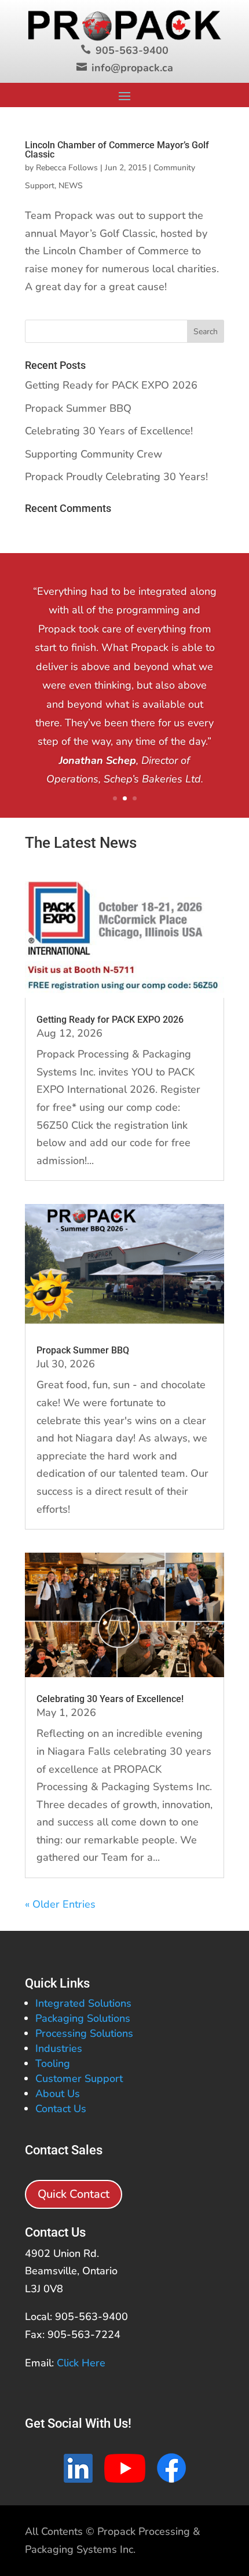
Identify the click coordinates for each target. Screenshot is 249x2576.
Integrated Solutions (83, 2003)
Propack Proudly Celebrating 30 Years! (116, 477)
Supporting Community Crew (94, 454)
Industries (59, 2048)
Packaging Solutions (83, 2018)
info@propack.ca (132, 68)
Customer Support (79, 2079)
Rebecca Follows (67, 168)
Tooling (53, 2063)
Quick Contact (74, 2194)
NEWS (71, 186)
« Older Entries (60, 1904)
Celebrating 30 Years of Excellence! (109, 431)
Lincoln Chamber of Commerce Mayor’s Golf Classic (117, 150)
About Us (58, 2094)
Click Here (81, 2363)
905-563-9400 (132, 50)
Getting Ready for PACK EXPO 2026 (111, 385)
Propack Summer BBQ (78, 408)
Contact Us (61, 2109)
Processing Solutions (84, 2033)
